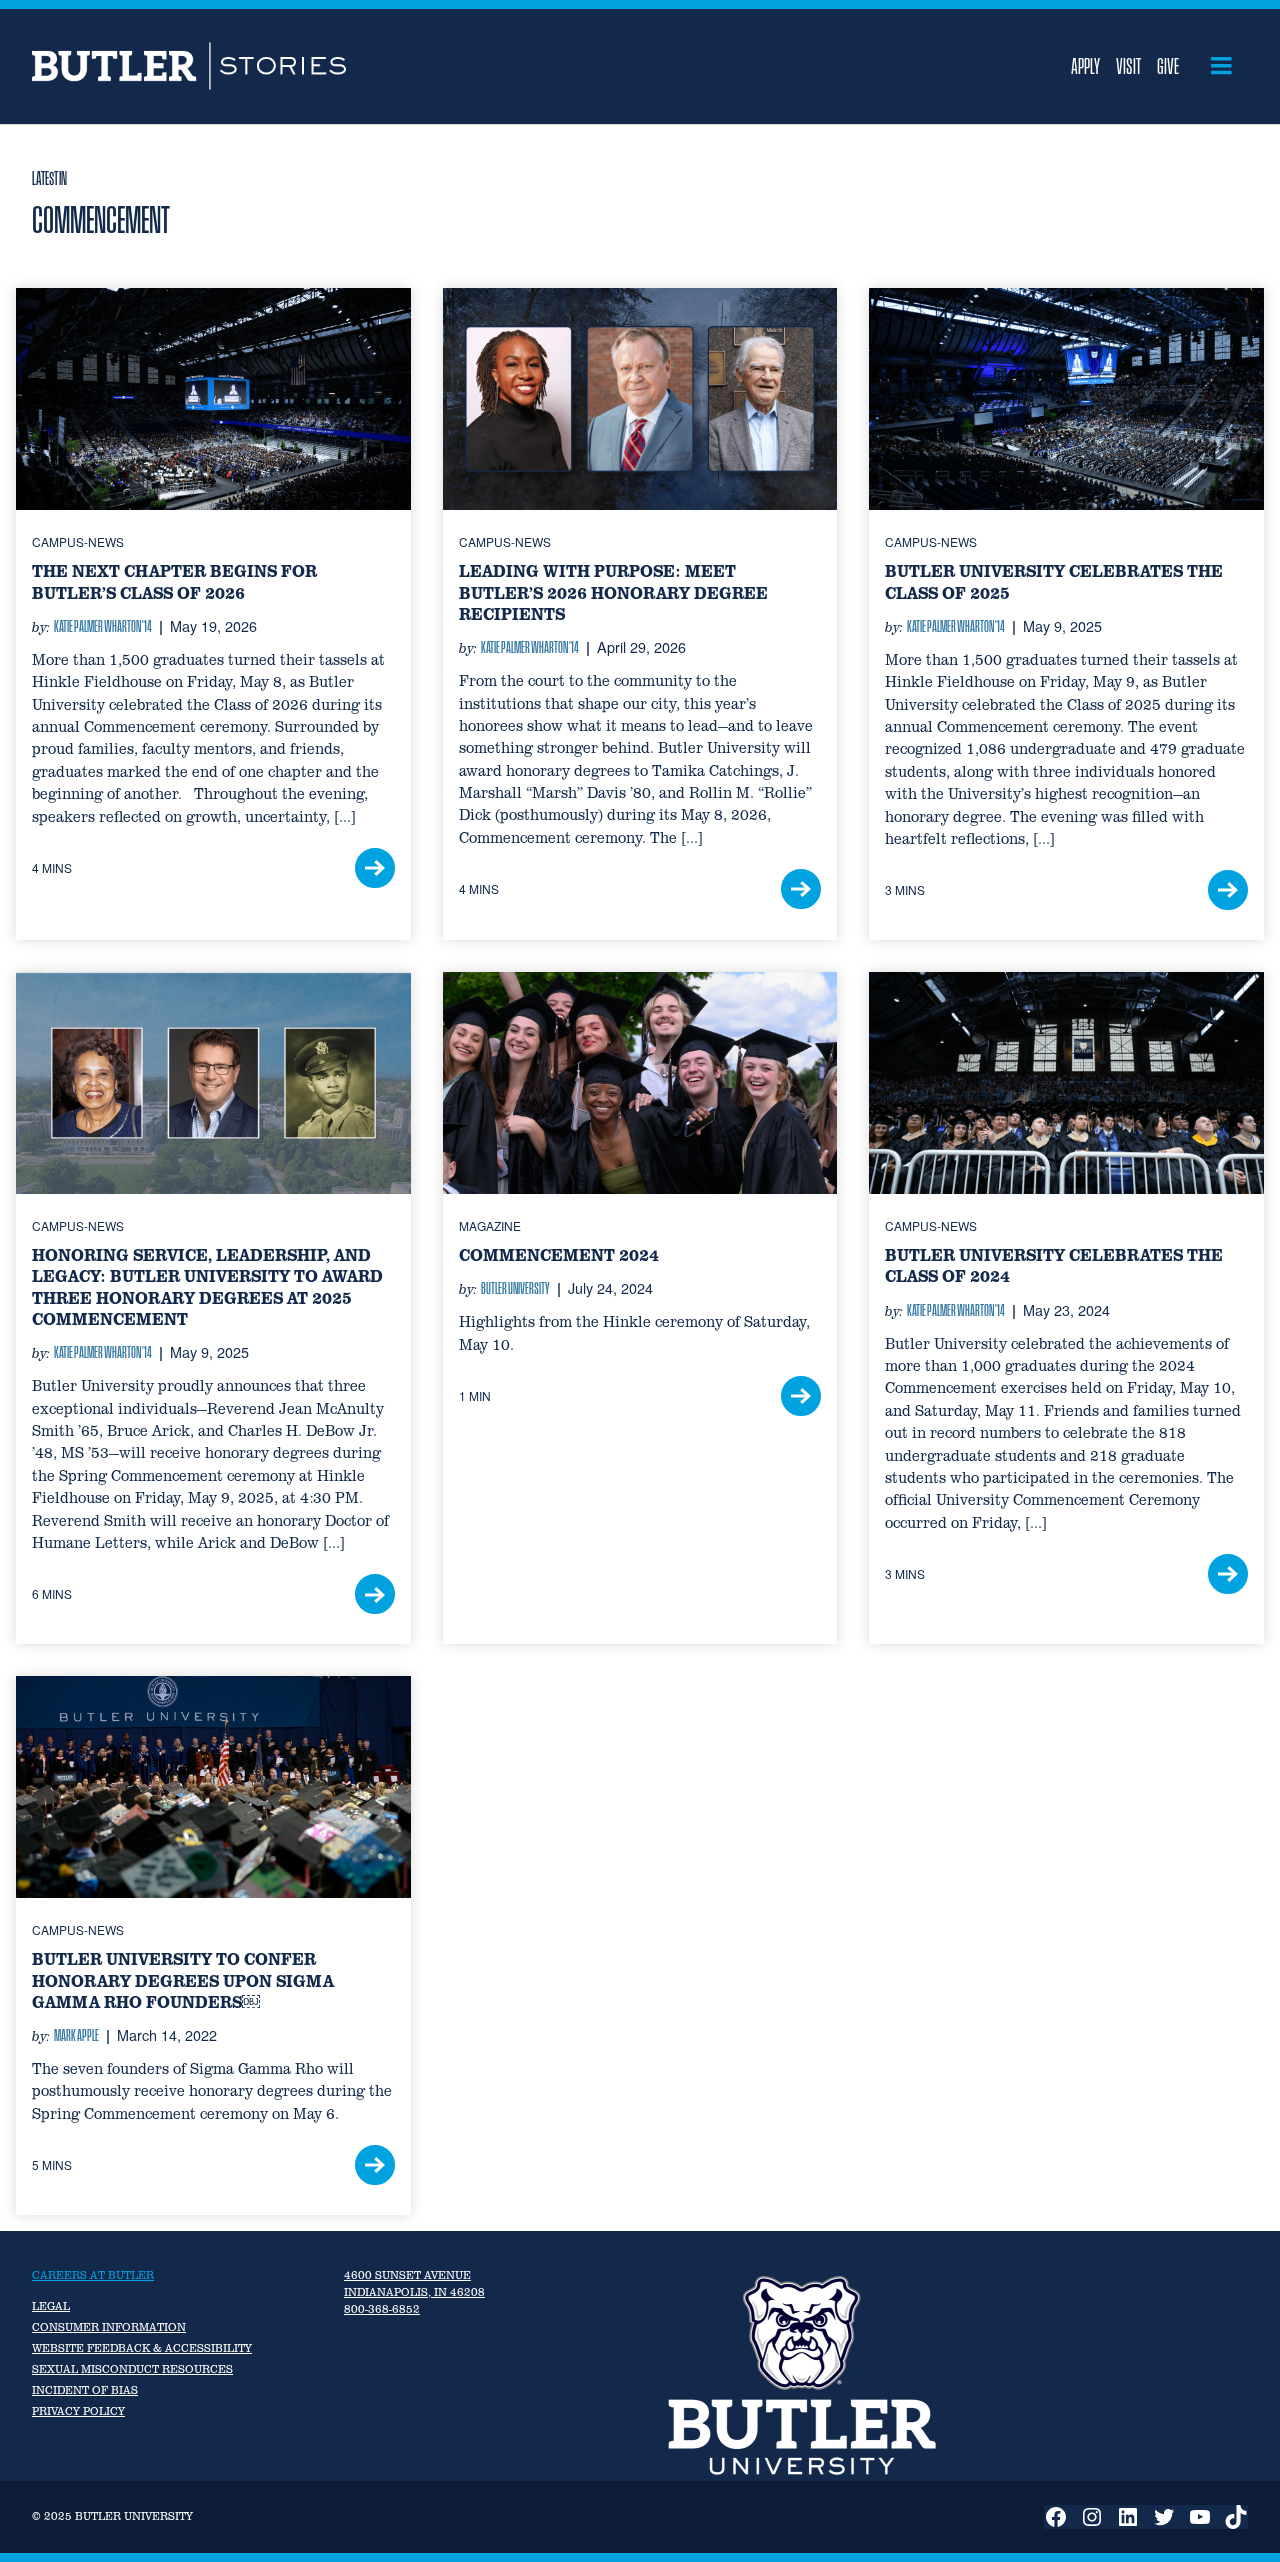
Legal (51, 2306)
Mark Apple (76, 2035)
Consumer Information (109, 2327)
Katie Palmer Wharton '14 (103, 626)
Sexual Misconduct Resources (132, 2369)
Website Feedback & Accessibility (142, 2348)
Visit (1128, 66)
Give (1168, 66)
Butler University (515, 1288)
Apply (1085, 66)
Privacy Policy (78, 2411)
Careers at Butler (93, 2275)
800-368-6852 (382, 2309)
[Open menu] (1221, 66)
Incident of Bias (85, 2390)
